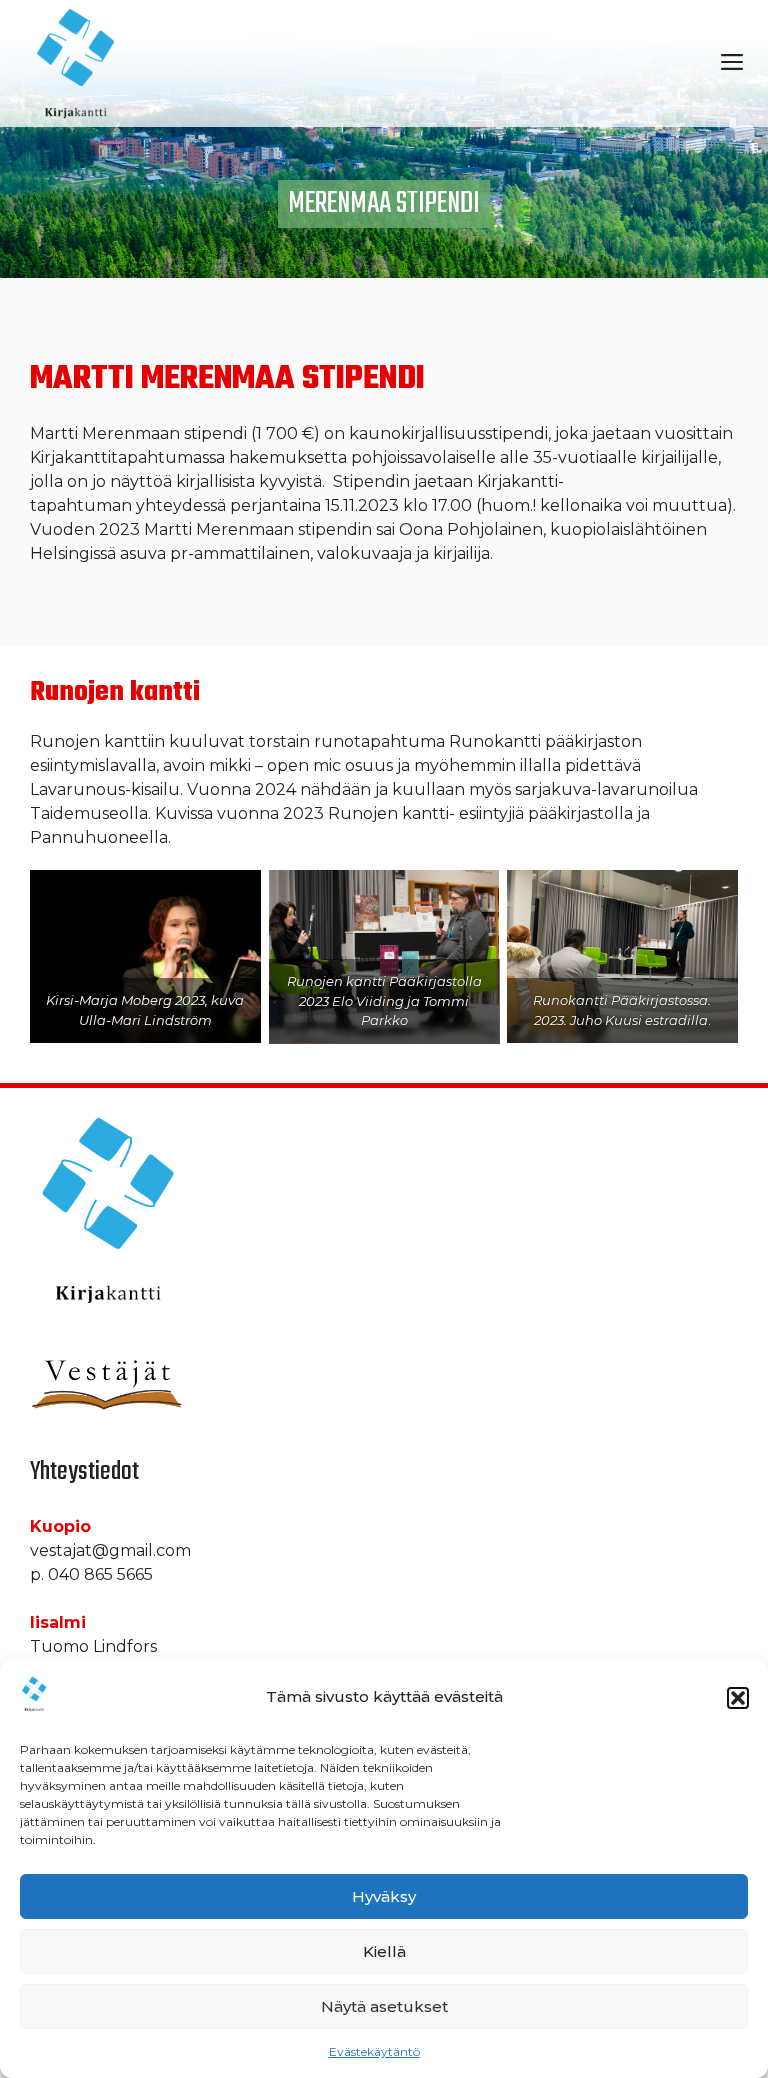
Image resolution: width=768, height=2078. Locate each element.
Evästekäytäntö (374, 2051)
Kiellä (384, 1951)
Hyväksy (384, 1896)
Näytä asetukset (384, 2006)
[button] (738, 1698)
